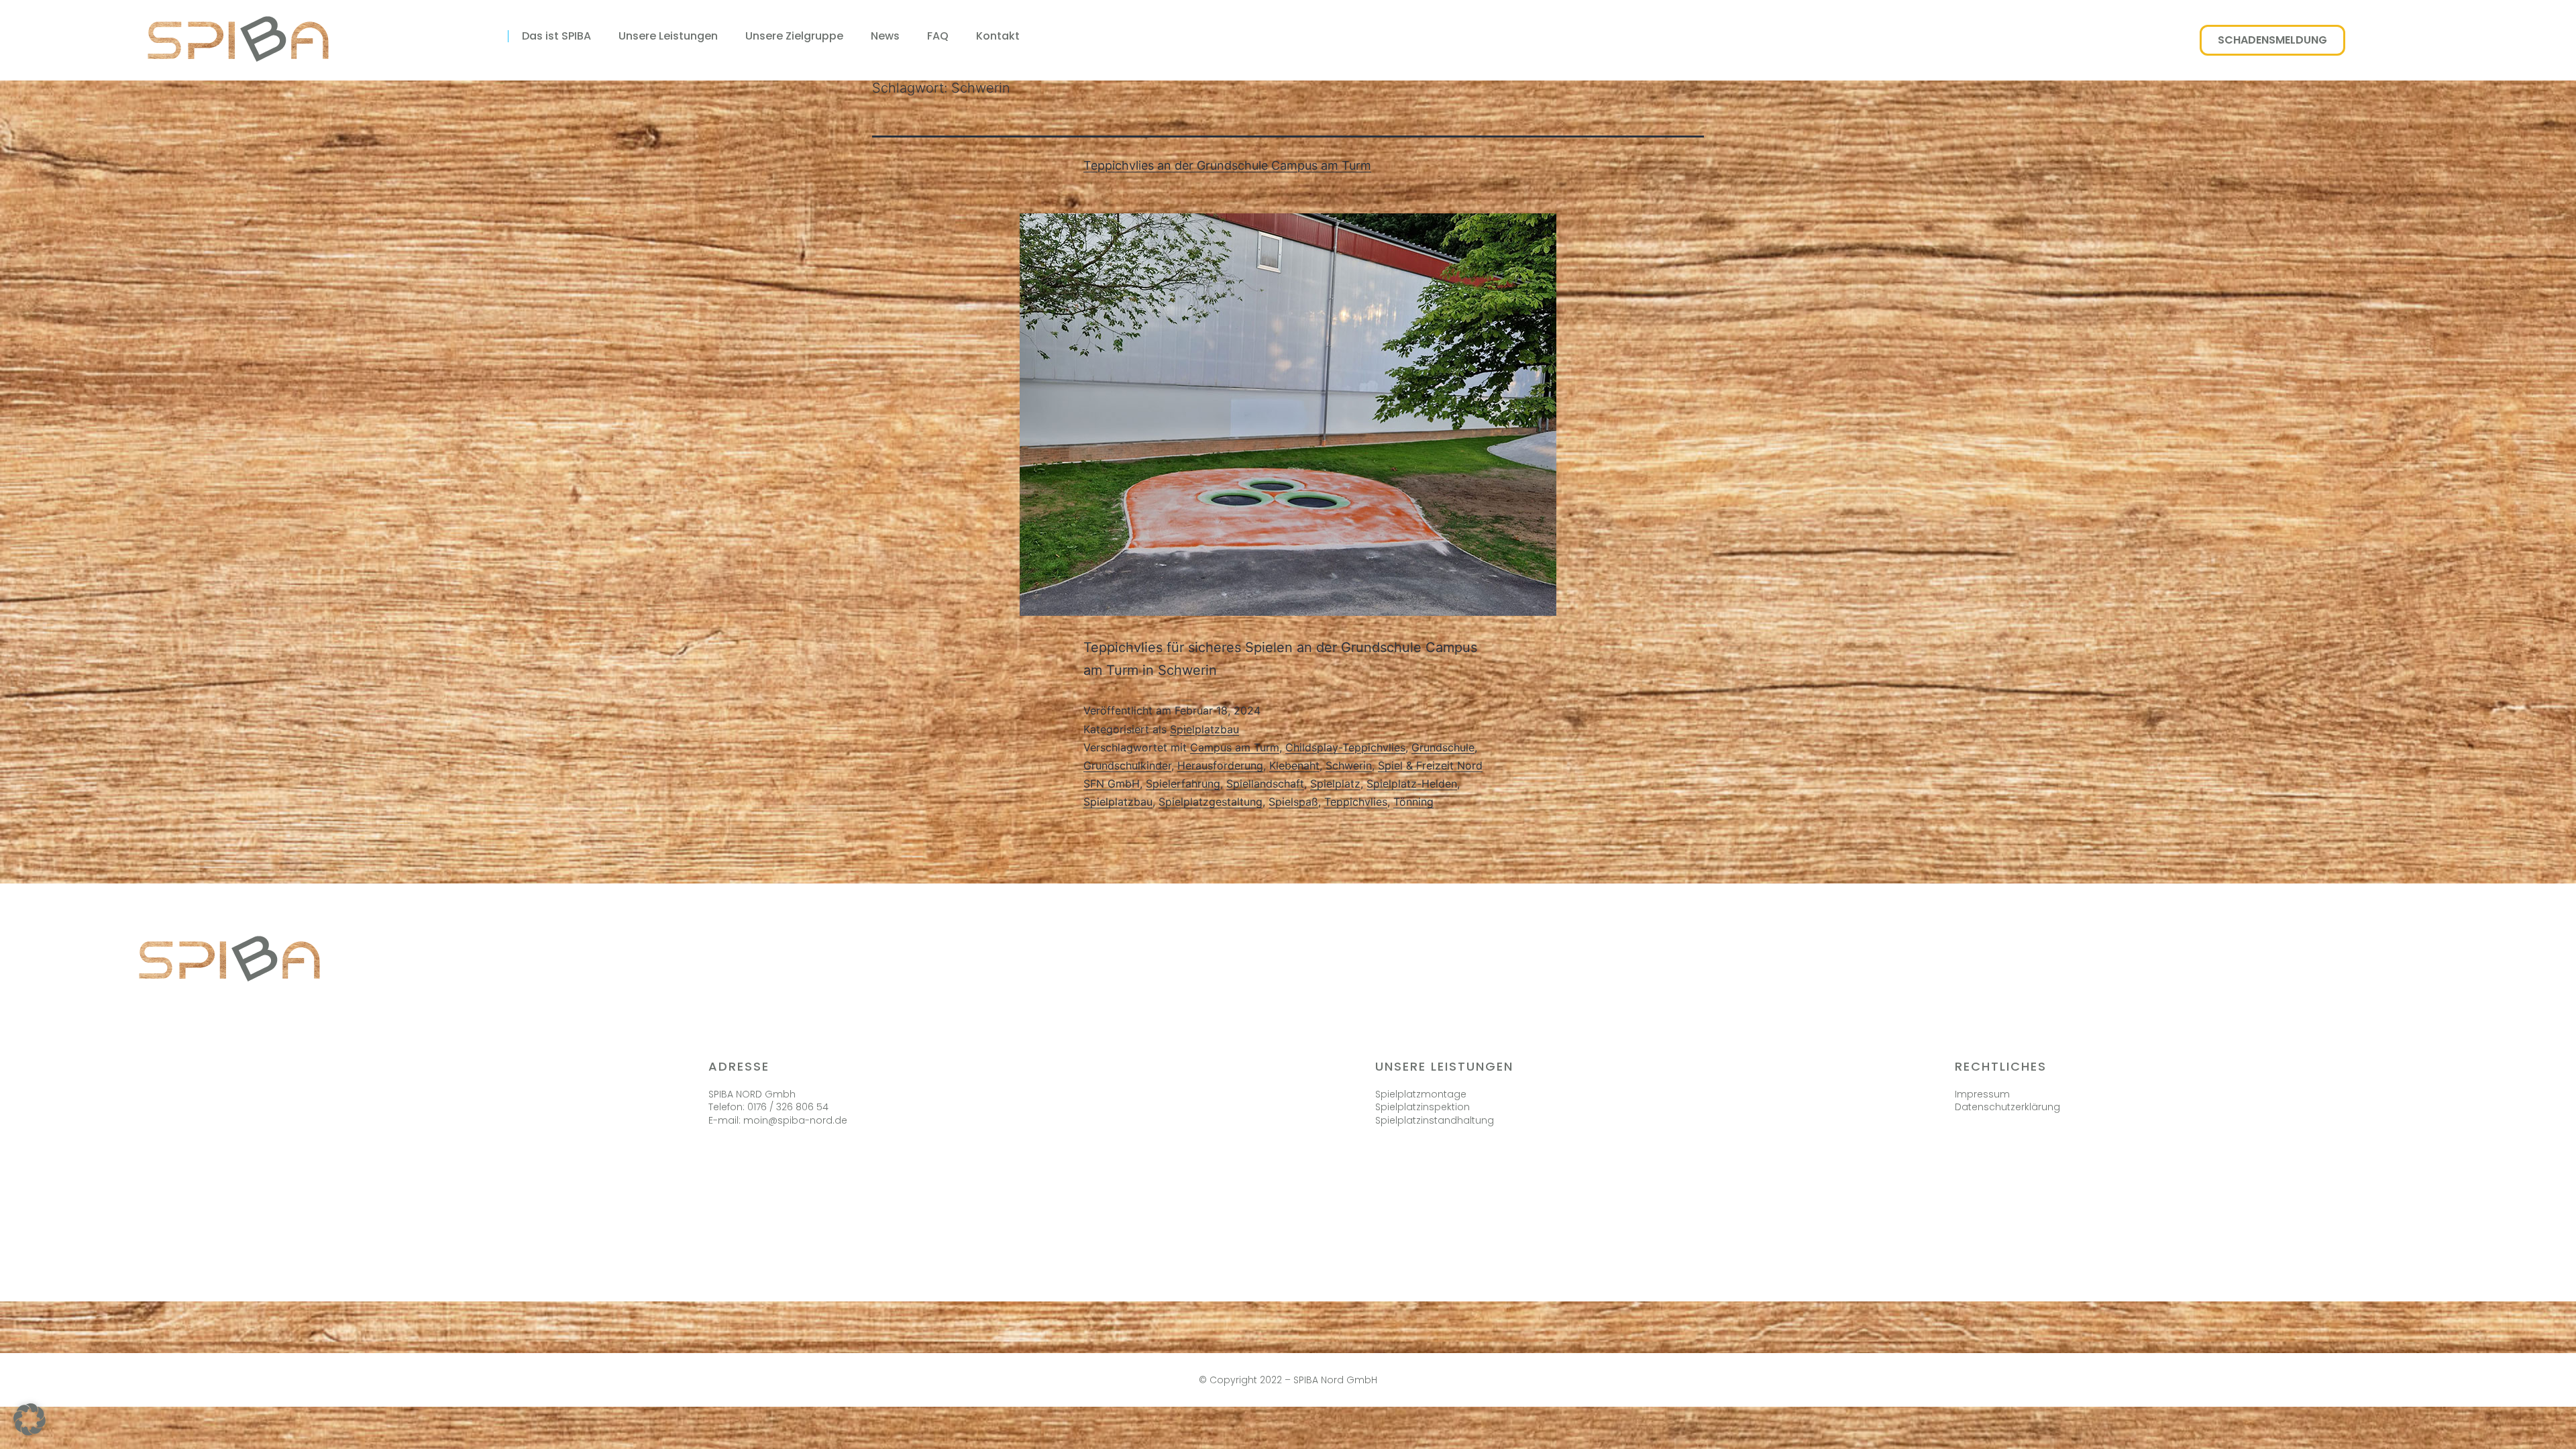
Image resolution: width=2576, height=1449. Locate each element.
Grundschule (1443, 747)
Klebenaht (1294, 765)
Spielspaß (1293, 802)
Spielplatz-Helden (1412, 784)
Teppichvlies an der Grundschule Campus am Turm (1227, 165)
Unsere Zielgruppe (794, 36)
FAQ (938, 36)
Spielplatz (1335, 784)
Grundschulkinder (1127, 765)
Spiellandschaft (1265, 784)
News (885, 36)
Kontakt (998, 36)
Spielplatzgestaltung (1211, 802)
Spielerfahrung (1183, 784)
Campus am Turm (1235, 747)
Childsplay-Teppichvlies (1345, 747)
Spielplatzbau (1204, 729)
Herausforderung (1220, 765)
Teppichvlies (1356, 802)
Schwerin (1349, 765)
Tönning (1413, 802)
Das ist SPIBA (556, 36)
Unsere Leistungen (668, 36)
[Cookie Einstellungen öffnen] (30, 1431)
